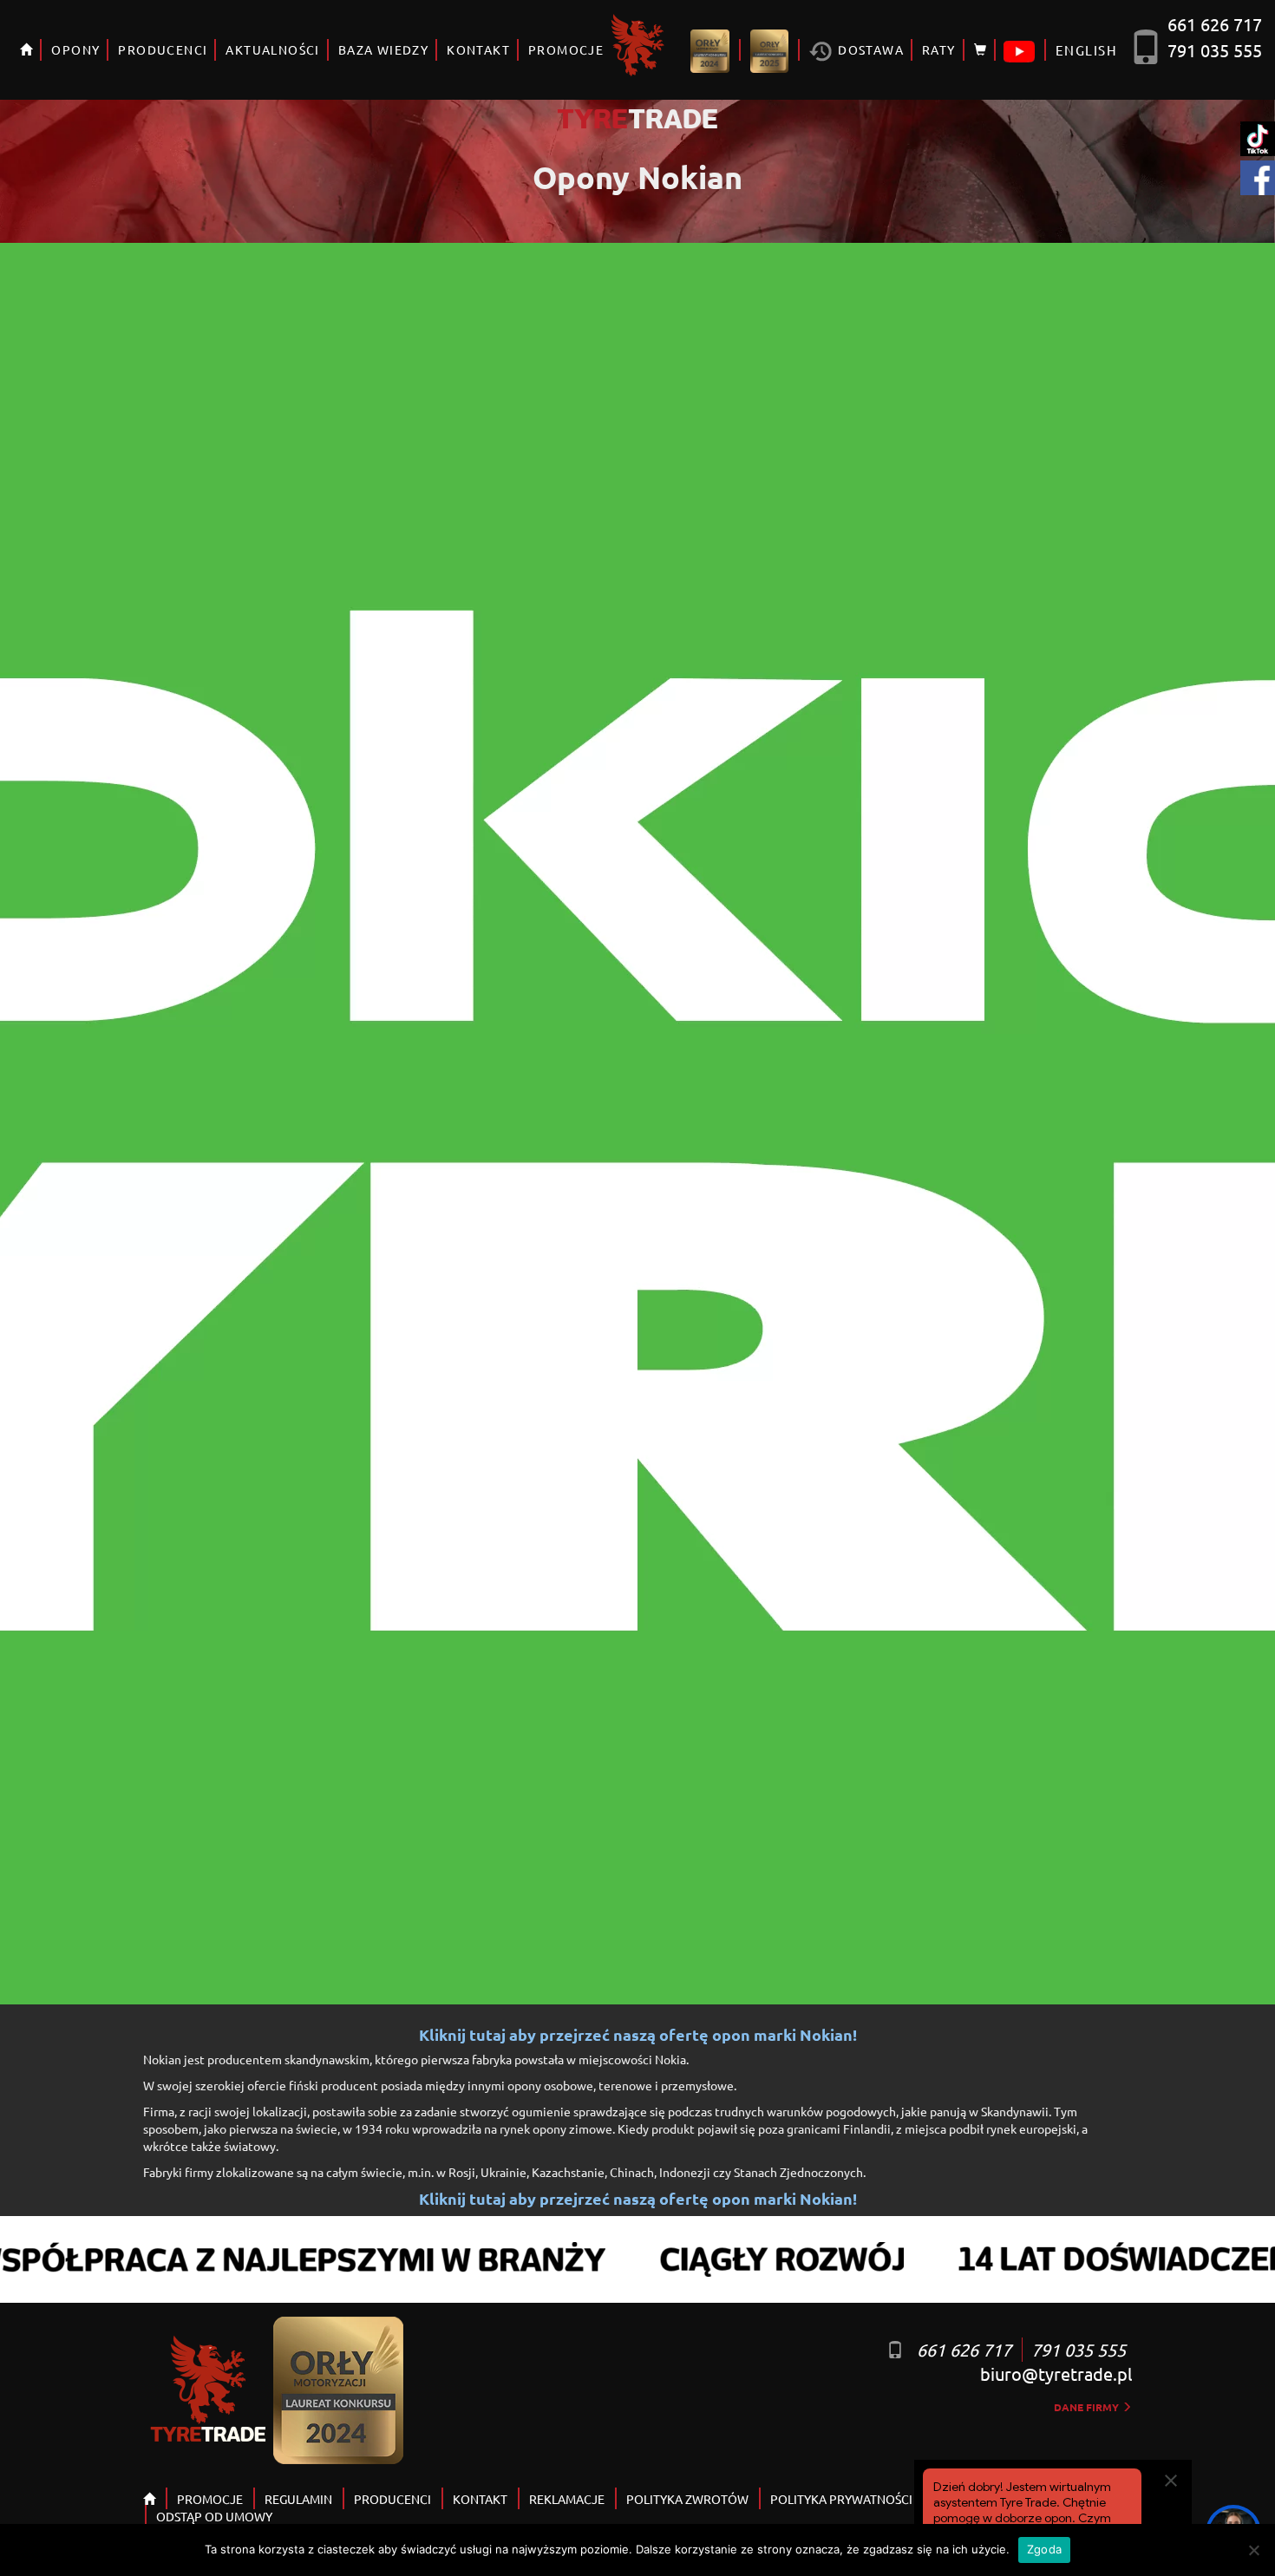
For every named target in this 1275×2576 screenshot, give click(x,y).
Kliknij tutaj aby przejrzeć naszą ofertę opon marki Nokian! (638, 2035)
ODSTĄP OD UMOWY (214, 2516)
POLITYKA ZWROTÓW (687, 2499)
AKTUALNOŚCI (272, 49)
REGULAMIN (298, 2499)
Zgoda (1044, 2549)
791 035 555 (1215, 50)
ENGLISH (1086, 50)
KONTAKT (478, 49)
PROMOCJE (566, 49)
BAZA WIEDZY (383, 49)
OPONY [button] (75, 49)
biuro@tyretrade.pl (1056, 2373)
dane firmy (1088, 2407)
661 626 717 (1215, 24)
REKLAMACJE (567, 2499)
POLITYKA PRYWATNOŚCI (841, 2499)
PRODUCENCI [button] (163, 49)
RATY (939, 49)
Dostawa (869, 49)
